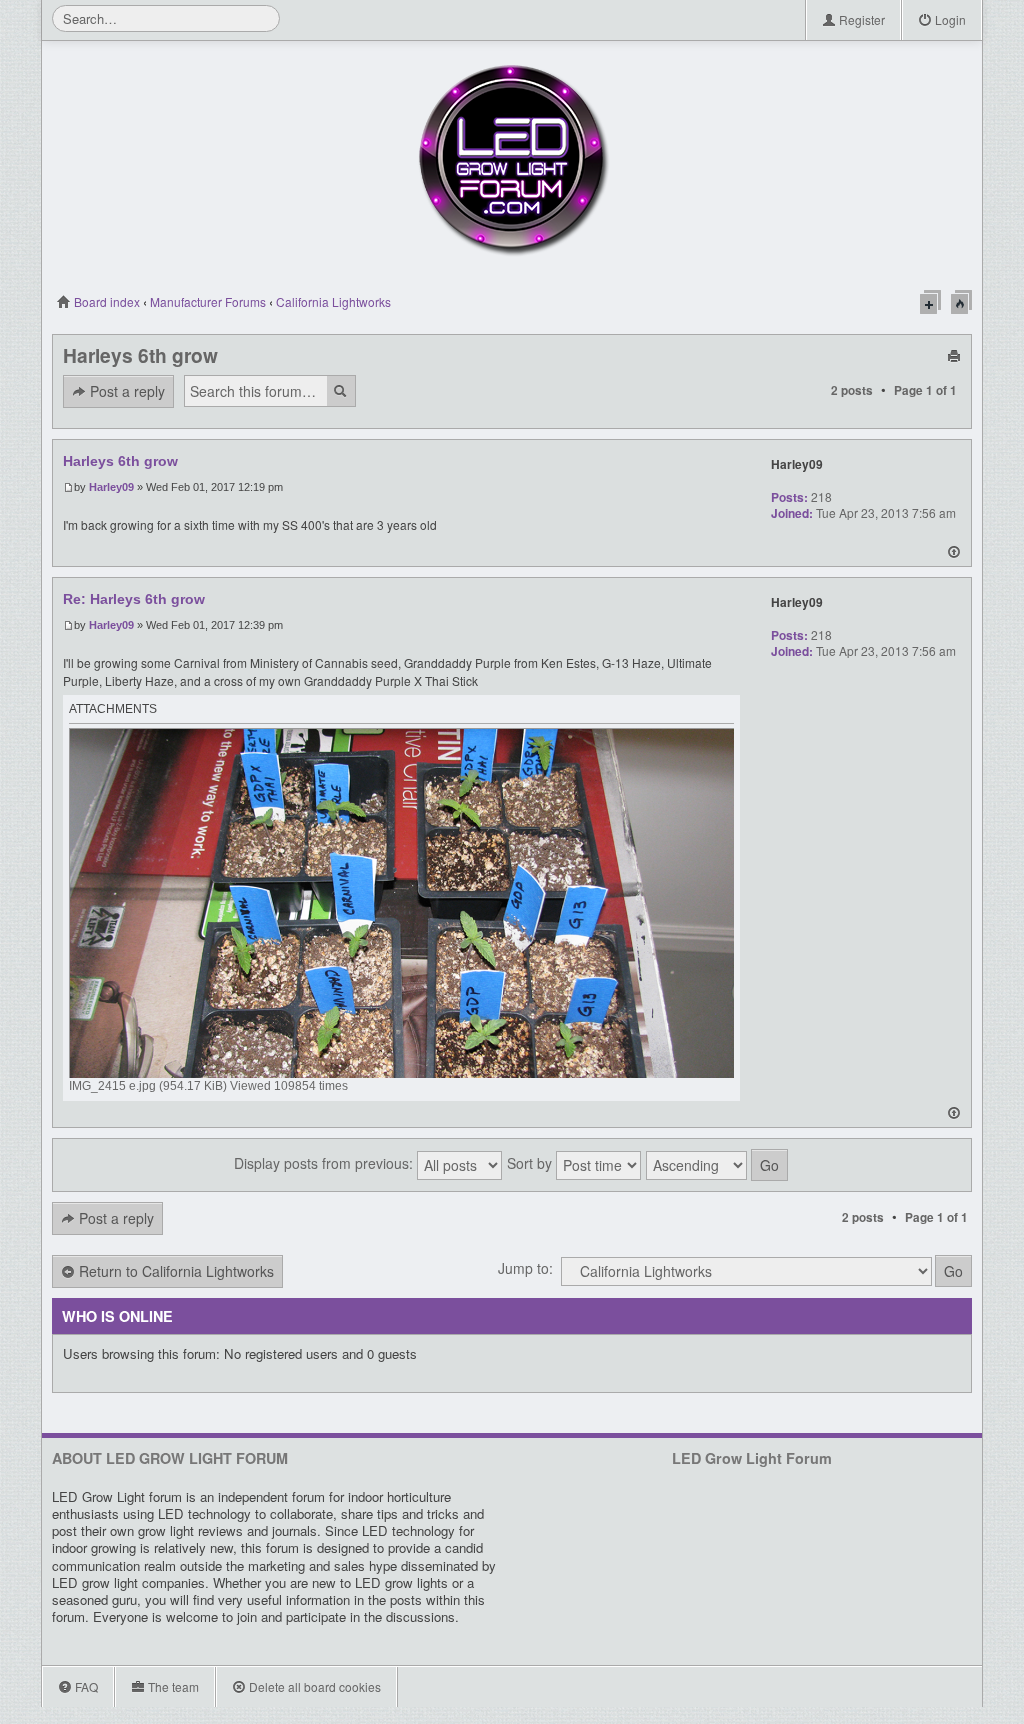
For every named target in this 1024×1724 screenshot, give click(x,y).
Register (860, 19)
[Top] (954, 554)
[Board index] (512, 160)
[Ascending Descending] (718, 1165)
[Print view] (954, 354)
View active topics (961, 302)
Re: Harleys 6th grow (134, 599)
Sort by (531, 1163)
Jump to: (525, 1268)
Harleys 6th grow (140, 355)
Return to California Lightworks (174, 1271)
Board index (105, 301)
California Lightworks (333, 301)
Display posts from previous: (325, 1163)
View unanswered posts (930, 302)
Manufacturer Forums (208, 301)
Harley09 (111, 487)
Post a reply (125, 391)
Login (949, 19)
